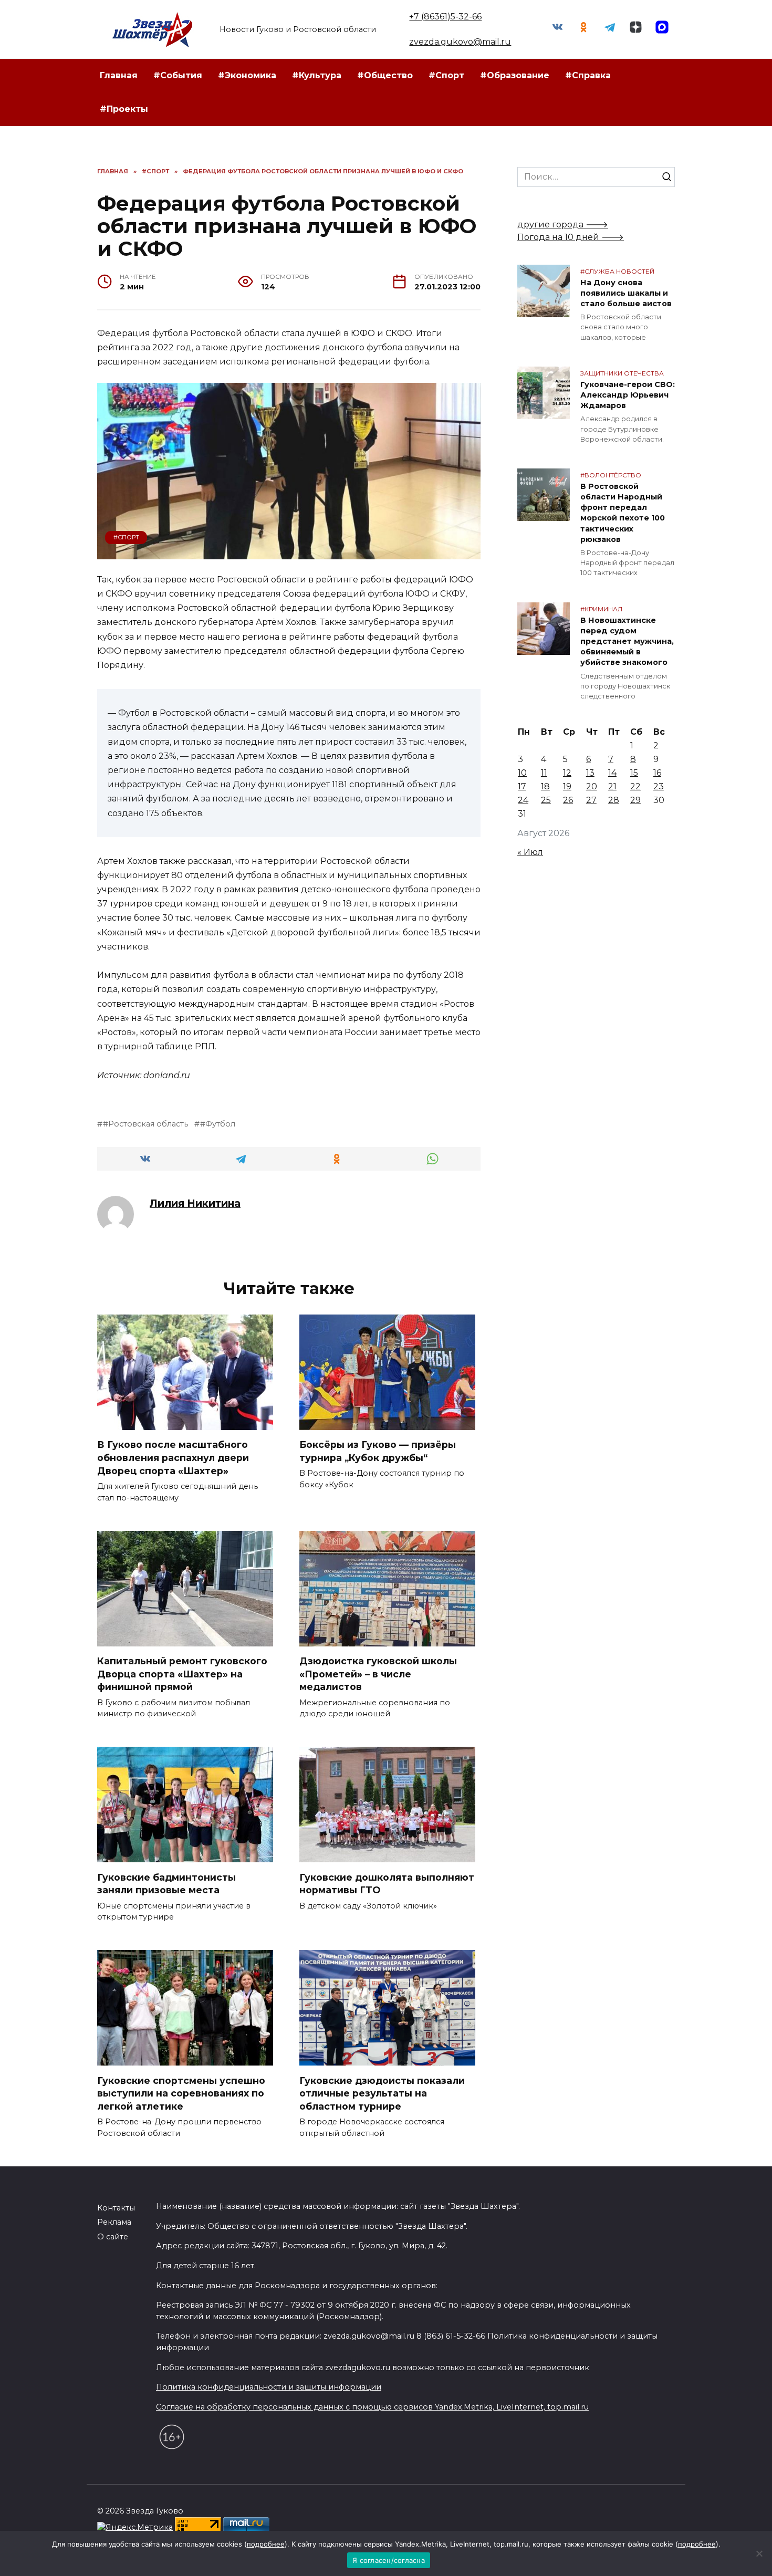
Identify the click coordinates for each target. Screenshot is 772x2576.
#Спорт (446, 75)
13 (590, 773)
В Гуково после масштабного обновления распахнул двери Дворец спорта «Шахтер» (173, 1457)
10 (522, 773)
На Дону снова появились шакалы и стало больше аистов (626, 293)
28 (614, 800)
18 (545, 786)
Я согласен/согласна (389, 2560)
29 (635, 800)
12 (567, 773)
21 (612, 786)
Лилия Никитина (195, 1203)
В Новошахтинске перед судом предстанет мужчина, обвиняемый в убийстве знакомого (627, 642)
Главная (119, 75)
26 (568, 800)
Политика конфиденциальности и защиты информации (269, 2387)
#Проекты (124, 109)
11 (544, 773)
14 (612, 773)
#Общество (385, 75)
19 (567, 786)
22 (635, 786)
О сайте (113, 2237)
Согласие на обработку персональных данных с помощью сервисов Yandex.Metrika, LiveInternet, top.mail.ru (372, 2407)
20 (592, 786)
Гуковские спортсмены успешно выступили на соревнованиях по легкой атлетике (181, 2093)
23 (659, 786)
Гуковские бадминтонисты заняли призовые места (166, 1883)
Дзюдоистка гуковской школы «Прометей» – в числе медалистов (378, 1674)
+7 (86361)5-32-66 (445, 17)
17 (522, 786)
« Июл (530, 852)
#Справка (588, 75)
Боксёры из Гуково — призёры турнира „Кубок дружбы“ (378, 1451)
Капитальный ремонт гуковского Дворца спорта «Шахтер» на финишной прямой (182, 1674)
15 (634, 773)
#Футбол (218, 1124)
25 (546, 800)
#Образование (515, 75)
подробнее (266, 2544)
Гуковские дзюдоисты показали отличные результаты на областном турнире (382, 2093)
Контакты (116, 2208)
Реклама (114, 2222)
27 (591, 800)
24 (523, 800)
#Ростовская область (145, 1124)
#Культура (317, 75)
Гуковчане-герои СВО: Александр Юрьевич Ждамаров (628, 395)
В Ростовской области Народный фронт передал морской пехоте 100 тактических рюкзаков (623, 513)
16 (657, 773)
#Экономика (247, 75)
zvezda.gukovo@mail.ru (460, 42)
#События (178, 75)
